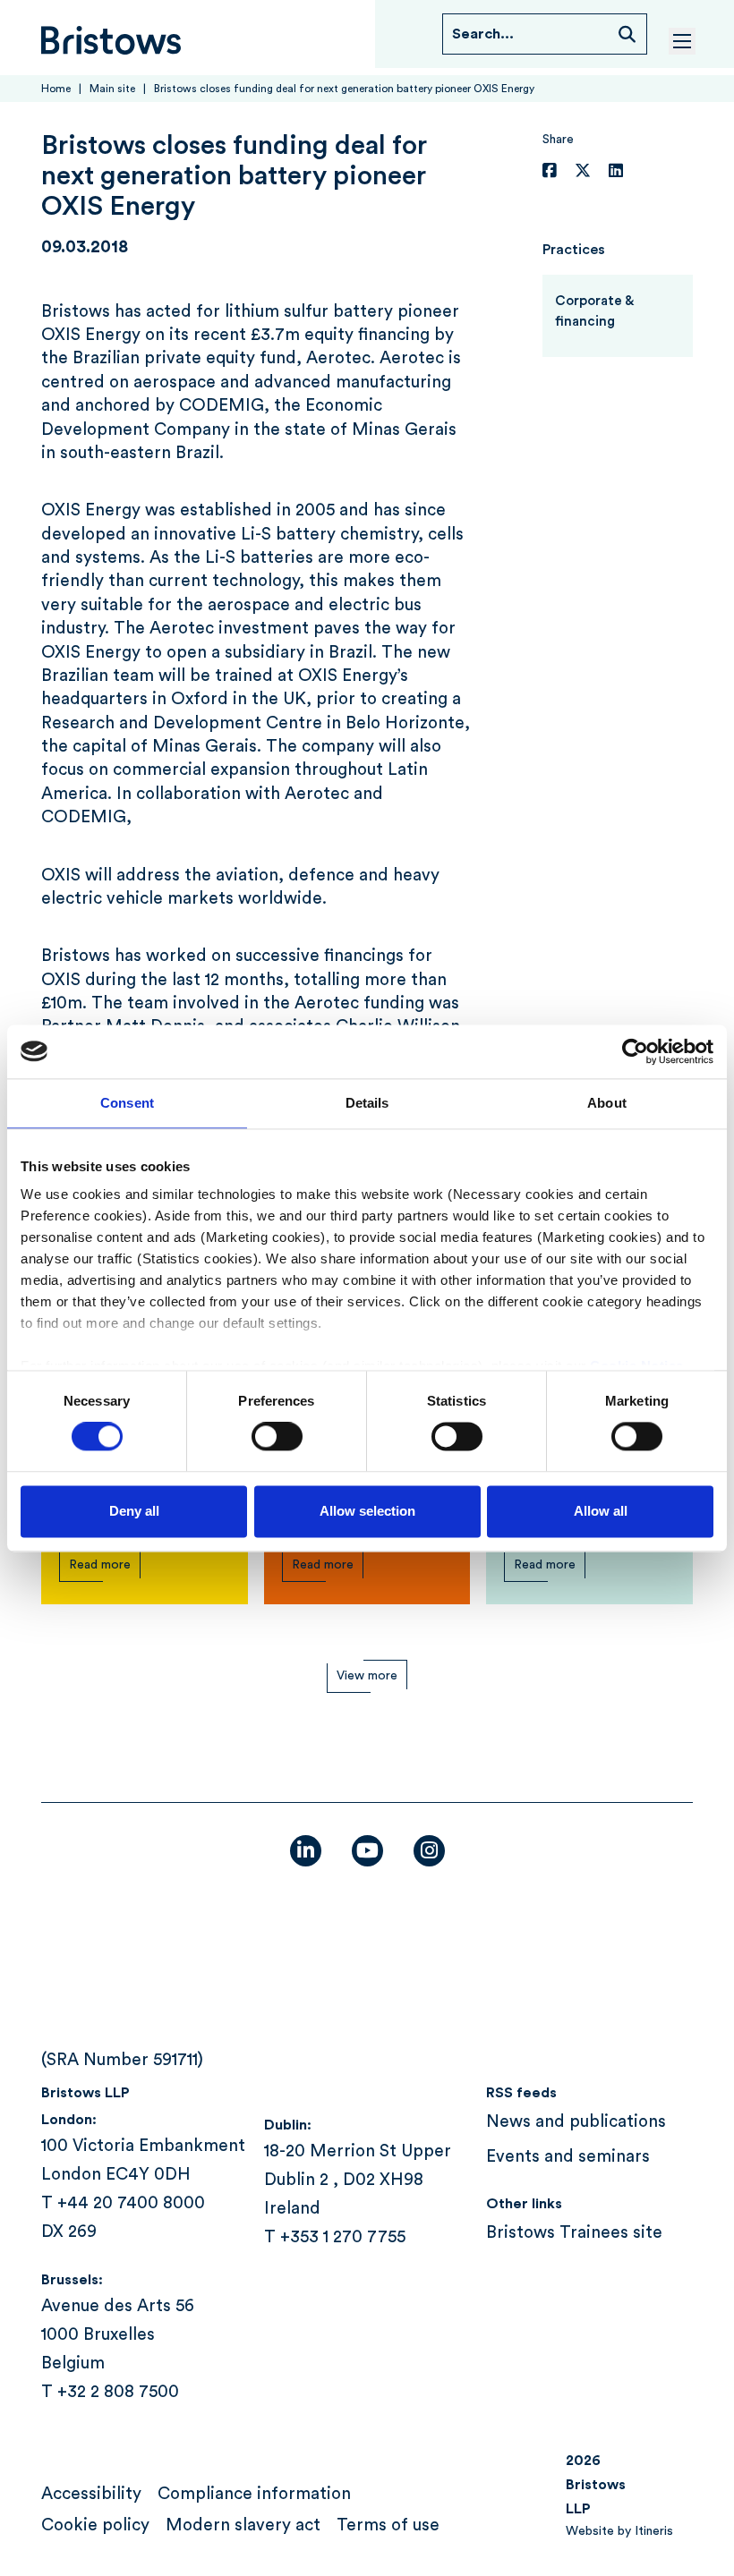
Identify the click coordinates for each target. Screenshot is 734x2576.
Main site (112, 89)
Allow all (601, 1511)
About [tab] (607, 1103)
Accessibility (91, 2494)
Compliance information (254, 2494)
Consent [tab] (127, 1103)
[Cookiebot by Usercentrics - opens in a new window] (635, 1051)
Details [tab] (367, 1103)
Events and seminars (568, 2157)
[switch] (277, 1437)
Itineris (654, 2531)
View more (367, 1676)
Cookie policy (95, 2525)
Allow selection (367, 1511)
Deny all (134, 1511)
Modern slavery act (243, 2525)
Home (56, 89)
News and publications (576, 2122)
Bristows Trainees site (574, 2233)
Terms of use (388, 2525)
